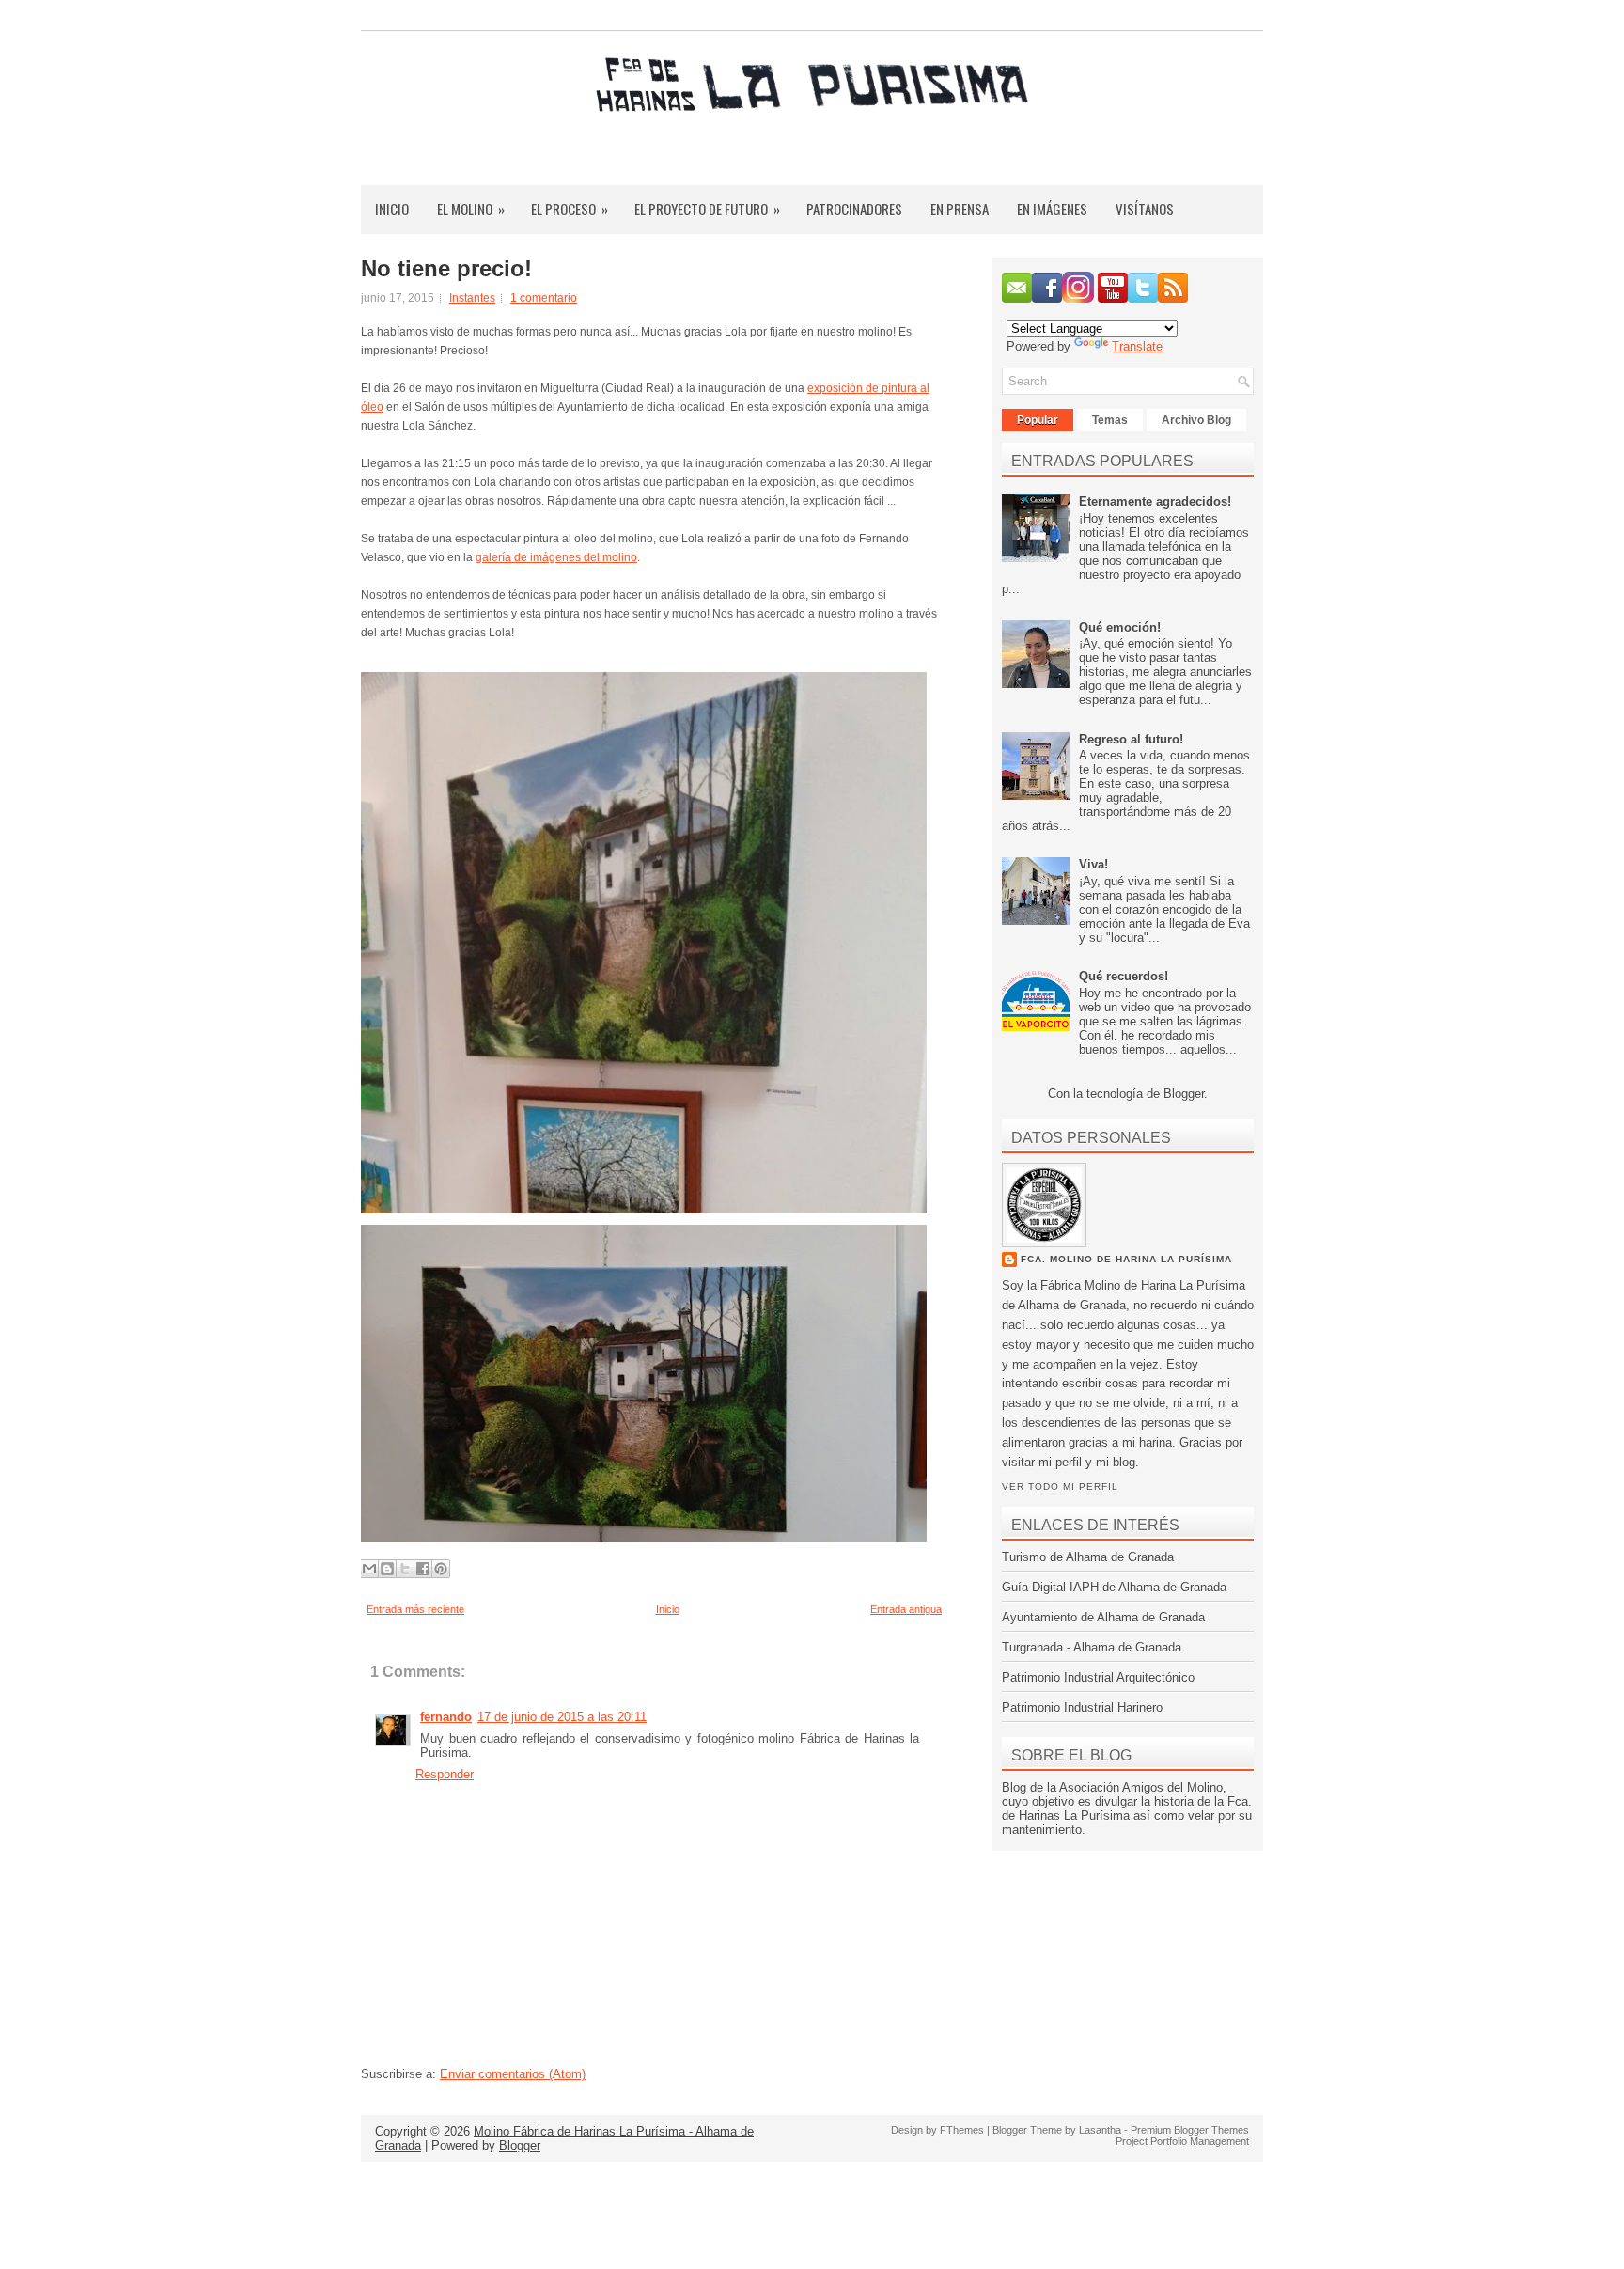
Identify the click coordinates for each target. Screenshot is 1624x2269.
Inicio (392, 209)
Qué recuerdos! (1124, 976)
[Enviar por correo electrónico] (369, 1569)
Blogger (1184, 1094)
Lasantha (1100, 2130)
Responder (445, 1774)
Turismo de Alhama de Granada (1088, 1557)
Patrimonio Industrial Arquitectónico (1098, 1677)
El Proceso (570, 209)
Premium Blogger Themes (1190, 2130)
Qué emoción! (1120, 627)
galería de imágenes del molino (556, 557)
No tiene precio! (446, 269)
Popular (1038, 420)
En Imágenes (1052, 209)
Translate (1137, 346)
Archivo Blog (1196, 420)
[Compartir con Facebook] (423, 1569)
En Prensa (960, 209)
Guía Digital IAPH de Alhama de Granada (1114, 1587)
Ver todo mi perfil (1060, 1487)
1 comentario (544, 298)
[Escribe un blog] (387, 1569)
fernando (446, 1717)
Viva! (1093, 864)
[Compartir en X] (405, 1569)
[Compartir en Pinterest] (441, 1569)
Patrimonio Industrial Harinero (1082, 1707)
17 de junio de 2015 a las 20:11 (562, 1717)
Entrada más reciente (415, 1609)
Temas (1110, 420)
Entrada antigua (906, 1609)
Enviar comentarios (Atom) (513, 2074)
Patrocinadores (854, 209)
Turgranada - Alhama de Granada (1092, 1647)
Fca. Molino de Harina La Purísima (1126, 1259)
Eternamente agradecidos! (1155, 501)
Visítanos (1145, 209)
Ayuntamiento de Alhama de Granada (1103, 1617)
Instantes (472, 298)
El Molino (471, 209)
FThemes (962, 2130)
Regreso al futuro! (1131, 739)
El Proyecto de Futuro (707, 209)
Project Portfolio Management (1182, 2141)
